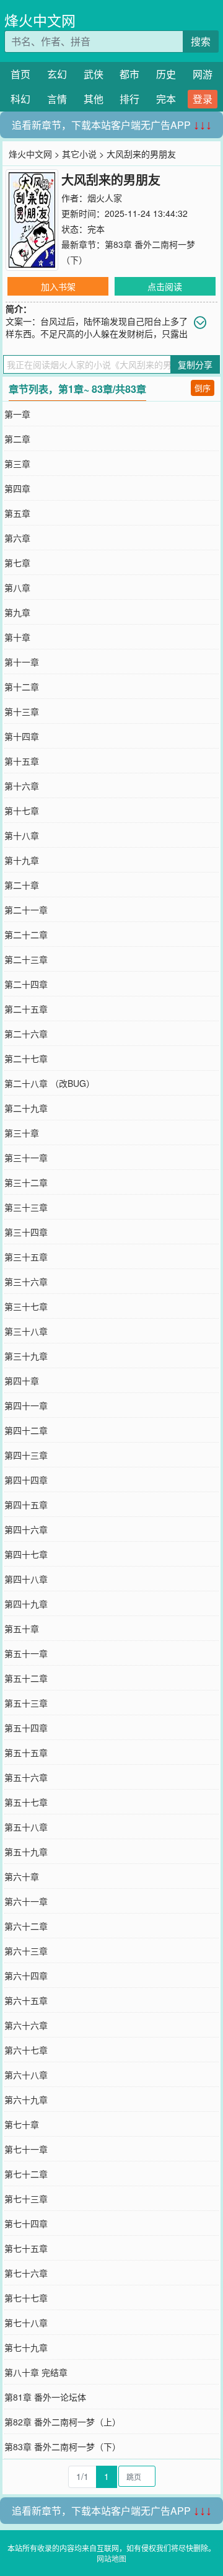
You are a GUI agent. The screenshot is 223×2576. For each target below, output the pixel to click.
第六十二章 (26, 1926)
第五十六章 (26, 1777)
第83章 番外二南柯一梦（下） (63, 2446)
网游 (203, 74)
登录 (203, 99)
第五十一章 (26, 1653)
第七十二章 (26, 2174)
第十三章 (22, 711)
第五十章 (22, 1629)
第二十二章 (26, 934)
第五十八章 (26, 1827)
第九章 (17, 612)
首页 (20, 74)
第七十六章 (26, 2273)
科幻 (20, 99)
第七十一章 (26, 2149)
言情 (57, 99)
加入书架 (58, 286)
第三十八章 (26, 1331)
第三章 (17, 464)
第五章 (17, 513)
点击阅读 (165, 286)
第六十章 (22, 1876)
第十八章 (22, 835)
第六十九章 (26, 2099)
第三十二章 (26, 1182)
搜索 (201, 41)
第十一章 (22, 662)
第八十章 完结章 (36, 2372)
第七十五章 (26, 2248)
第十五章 (22, 761)
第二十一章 (26, 910)
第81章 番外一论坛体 (45, 2397)
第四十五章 (26, 1505)
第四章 (17, 488)
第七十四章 (26, 2223)
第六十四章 (26, 1976)
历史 (166, 74)
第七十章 (22, 2124)
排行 (129, 99)
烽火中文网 (40, 20)
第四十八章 (26, 1579)
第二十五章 (26, 1009)
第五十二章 (26, 1678)
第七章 (17, 563)
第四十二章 (26, 1430)
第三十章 (22, 1133)
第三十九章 (26, 1356)
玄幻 (57, 74)
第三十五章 (26, 1257)
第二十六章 (26, 1034)
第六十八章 (26, 2075)
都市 (129, 74)
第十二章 (22, 687)
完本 (166, 99)
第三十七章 (26, 1306)
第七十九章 (26, 2347)
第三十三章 (26, 1207)
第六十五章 (26, 2000)
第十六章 (22, 786)
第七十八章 (26, 2323)
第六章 (17, 538)
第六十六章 (26, 2025)
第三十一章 (26, 1158)
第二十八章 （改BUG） (50, 1083)
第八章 (17, 587)
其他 (94, 99)
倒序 (203, 388)
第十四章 (22, 736)
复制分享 (195, 364)
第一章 (17, 414)
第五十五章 (26, 1752)
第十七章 (22, 811)
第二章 (17, 439)
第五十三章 (26, 1703)
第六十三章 (26, 1951)
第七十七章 (26, 2298)
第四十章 (22, 1381)
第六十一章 (26, 1901)
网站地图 (111, 2558)
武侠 (94, 74)
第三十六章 (26, 1281)
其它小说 (79, 154)
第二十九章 (26, 1108)
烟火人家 (105, 198)
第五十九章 (26, 1852)
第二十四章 (26, 984)
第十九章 (22, 860)
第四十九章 (26, 1604)
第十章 (17, 637)
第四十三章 (26, 1455)
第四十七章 (26, 1554)
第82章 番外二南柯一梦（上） (63, 2422)
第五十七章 (26, 1802)
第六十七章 (26, 2050)
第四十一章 (26, 1405)
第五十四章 (26, 1728)
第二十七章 (26, 1058)
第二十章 (22, 885)
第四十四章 (26, 1480)
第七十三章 (26, 2199)
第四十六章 (26, 1529)
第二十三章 (26, 959)
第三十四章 (26, 1232)
